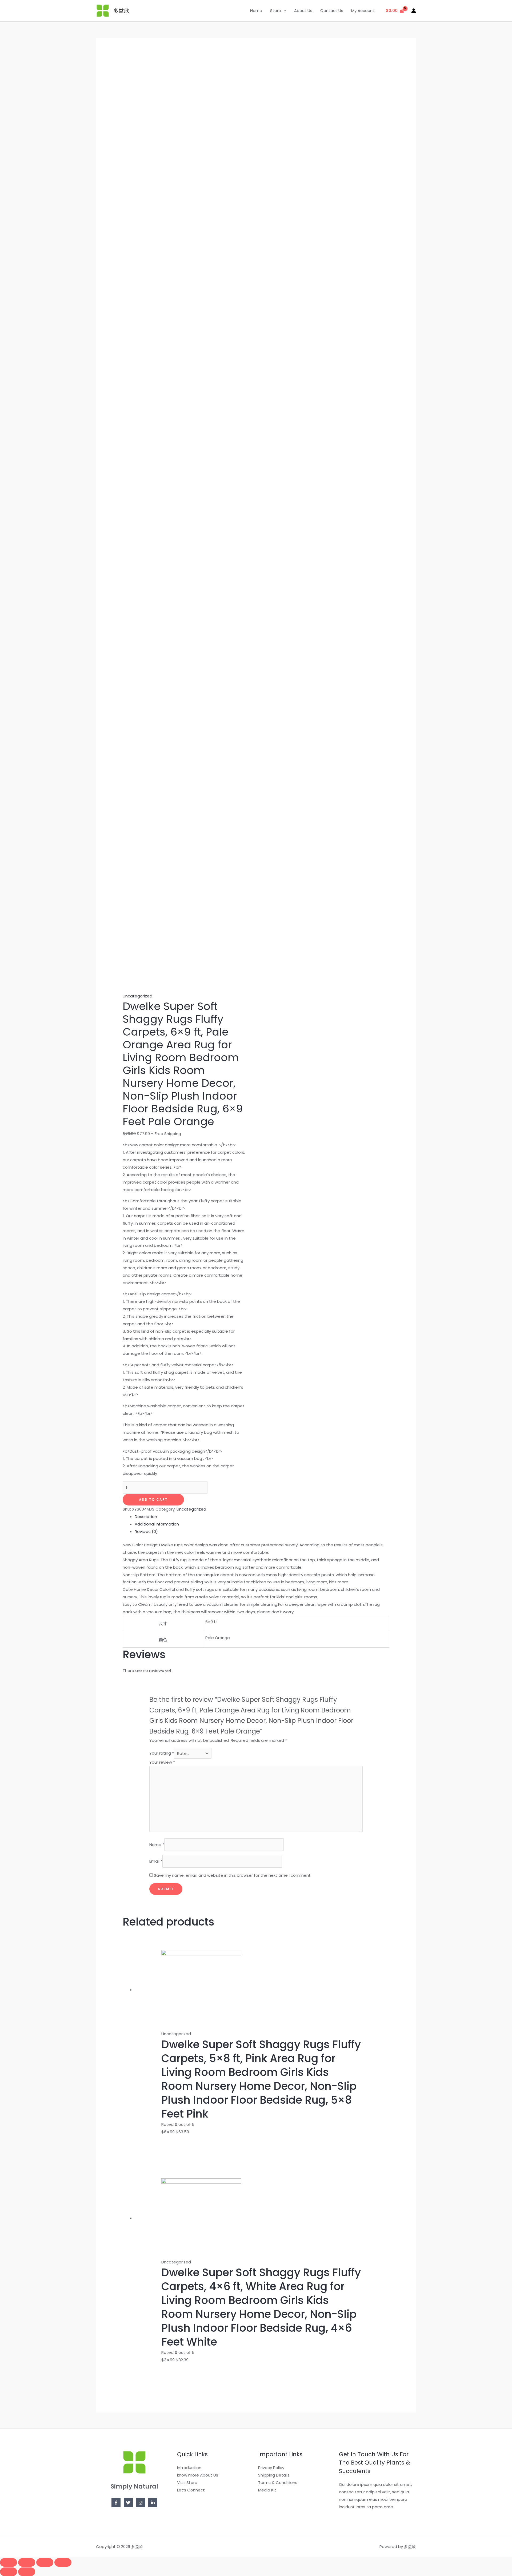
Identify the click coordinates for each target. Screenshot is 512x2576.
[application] (284, 11)
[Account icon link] (414, 11)
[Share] (27, 2562)
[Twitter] (128, 2503)
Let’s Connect (191, 2490)
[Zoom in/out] (63, 2562)
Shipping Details (274, 2475)
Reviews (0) (146, 1531)
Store (276, 11)
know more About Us (198, 2475)
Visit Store (187, 2483)
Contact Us (332, 11)
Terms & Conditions (278, 2483)
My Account (363, 11)
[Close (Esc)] (9, 2562)
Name (157, 1845)
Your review (162, 1762)
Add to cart (153, 1499)
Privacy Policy (271, 2468)
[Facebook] (116, 2503)
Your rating (162, 1753)
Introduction (189, 2468)
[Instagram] (141, 2503)
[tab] (262, 1517)
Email (156, 1861)
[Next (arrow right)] (27, 2572)
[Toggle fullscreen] (45, 2562)
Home (256, 11)
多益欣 (121, 11)
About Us (303, 11)
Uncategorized (137, 996)
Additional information (157, 1524)
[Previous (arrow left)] (9, 2572)
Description (146, 1517)
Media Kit (267, 2490)
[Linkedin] (153, 2503)
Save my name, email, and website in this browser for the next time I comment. (233, 1875)
